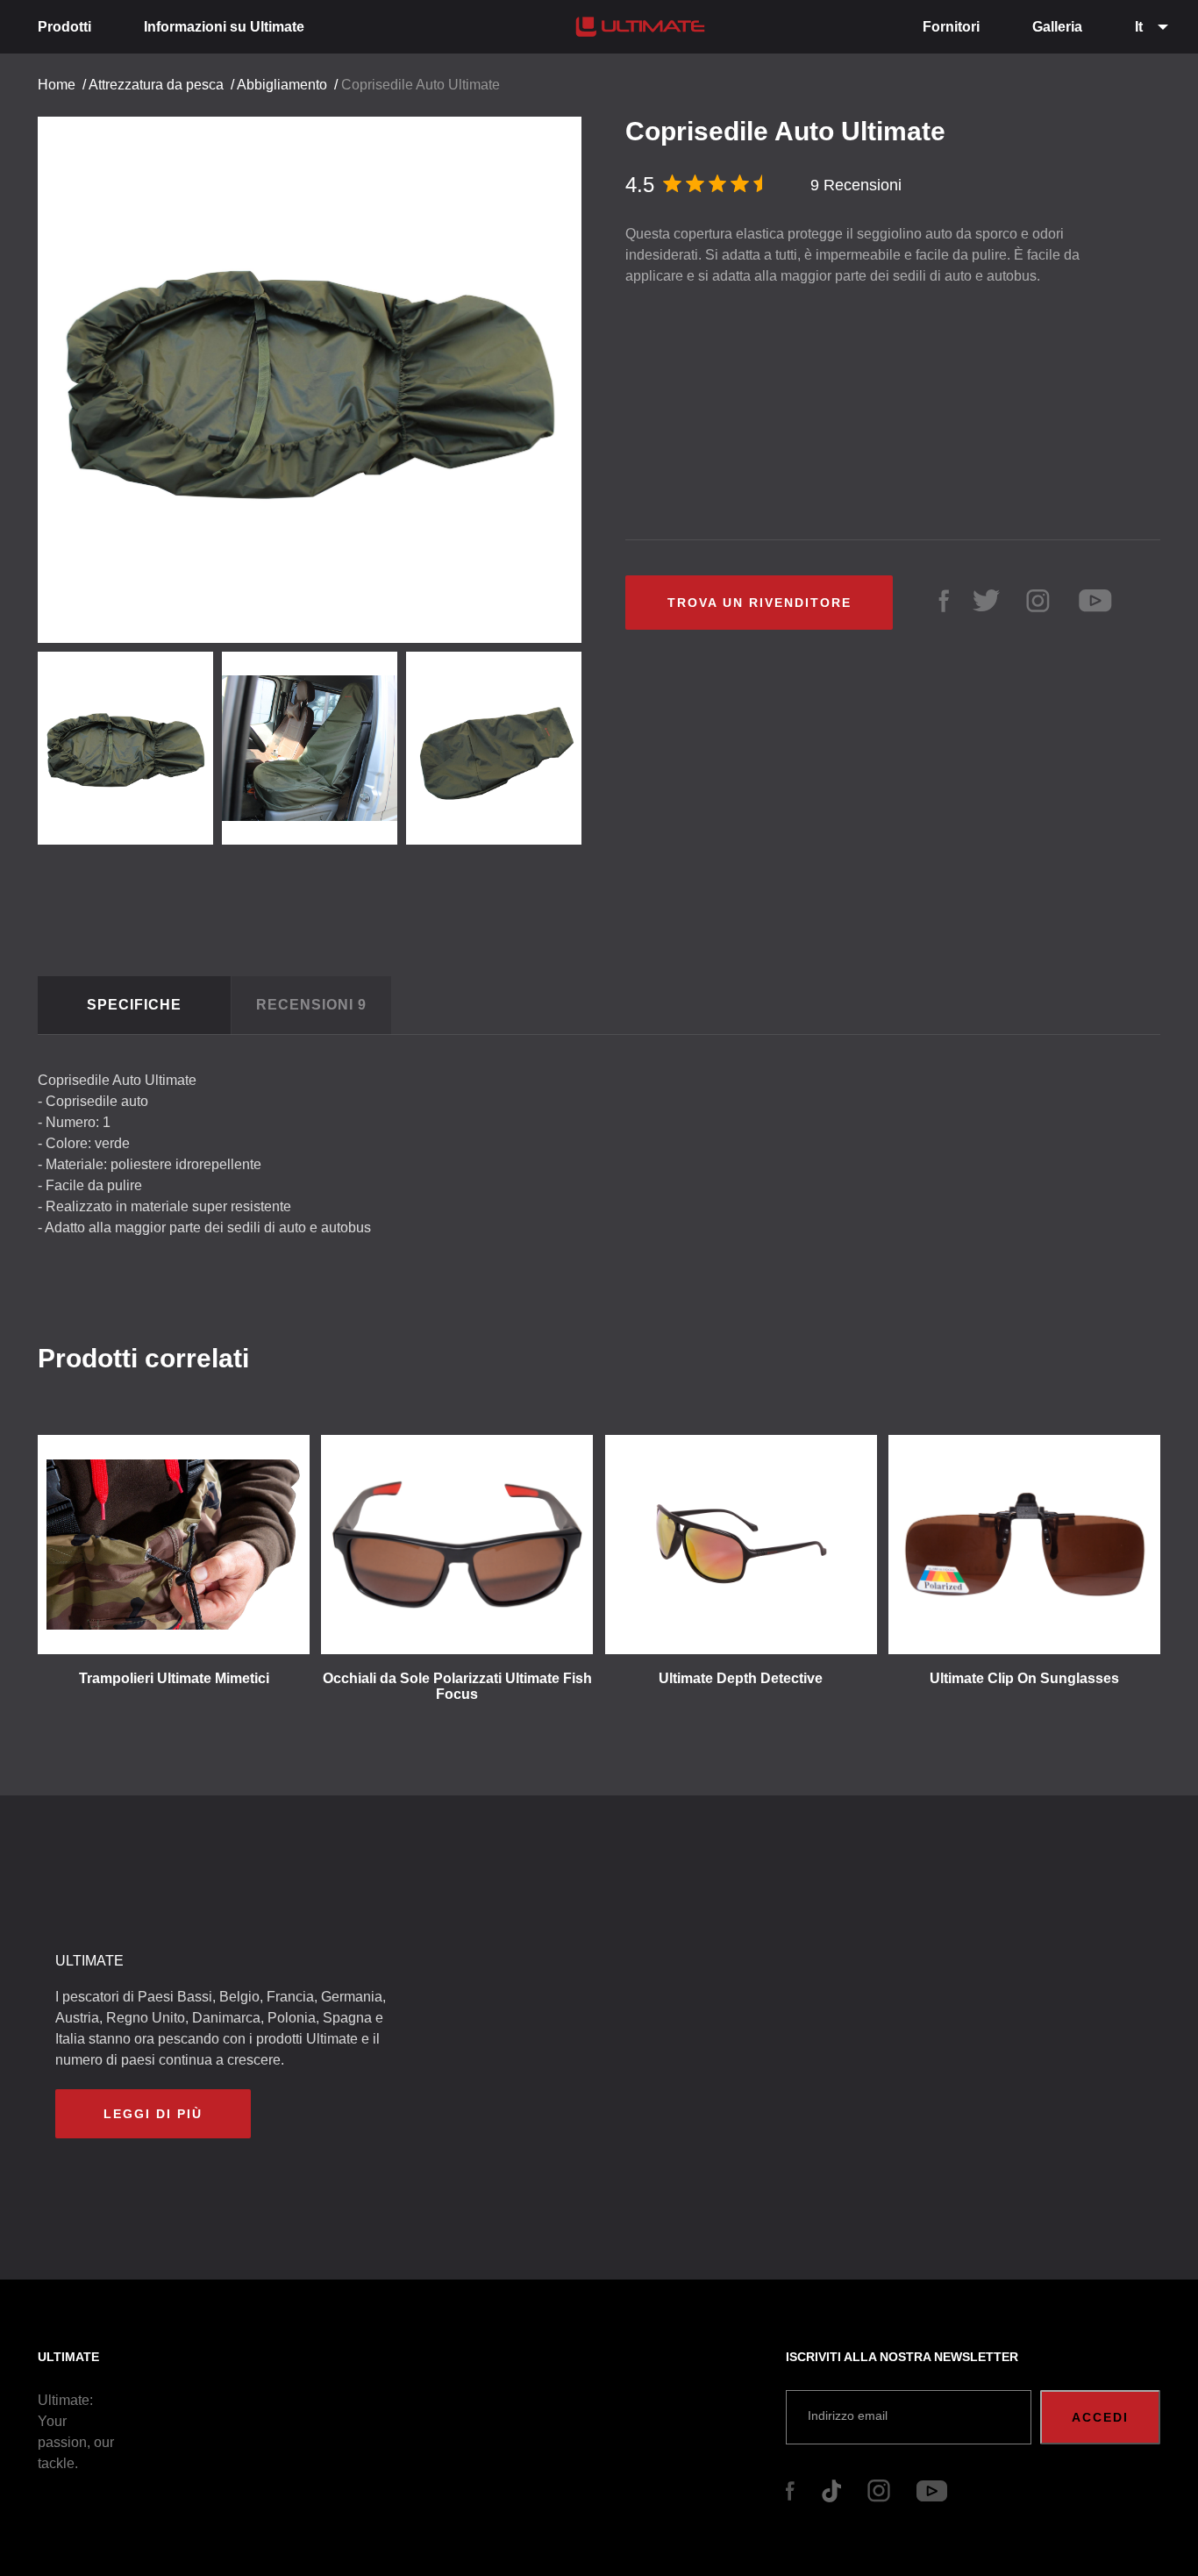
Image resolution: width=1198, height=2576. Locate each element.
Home (57, 85)
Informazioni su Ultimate (224, 27)
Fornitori (951, 27)
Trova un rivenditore (759, 603)
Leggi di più (153, 2114)
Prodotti (64, 27)
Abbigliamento (282, 85)
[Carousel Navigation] (318, 373)
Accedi (1100, 2417)
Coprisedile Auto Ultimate (421, 85)
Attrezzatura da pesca (156, 85)
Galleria (1057, 27)
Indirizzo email (848, 2415)
